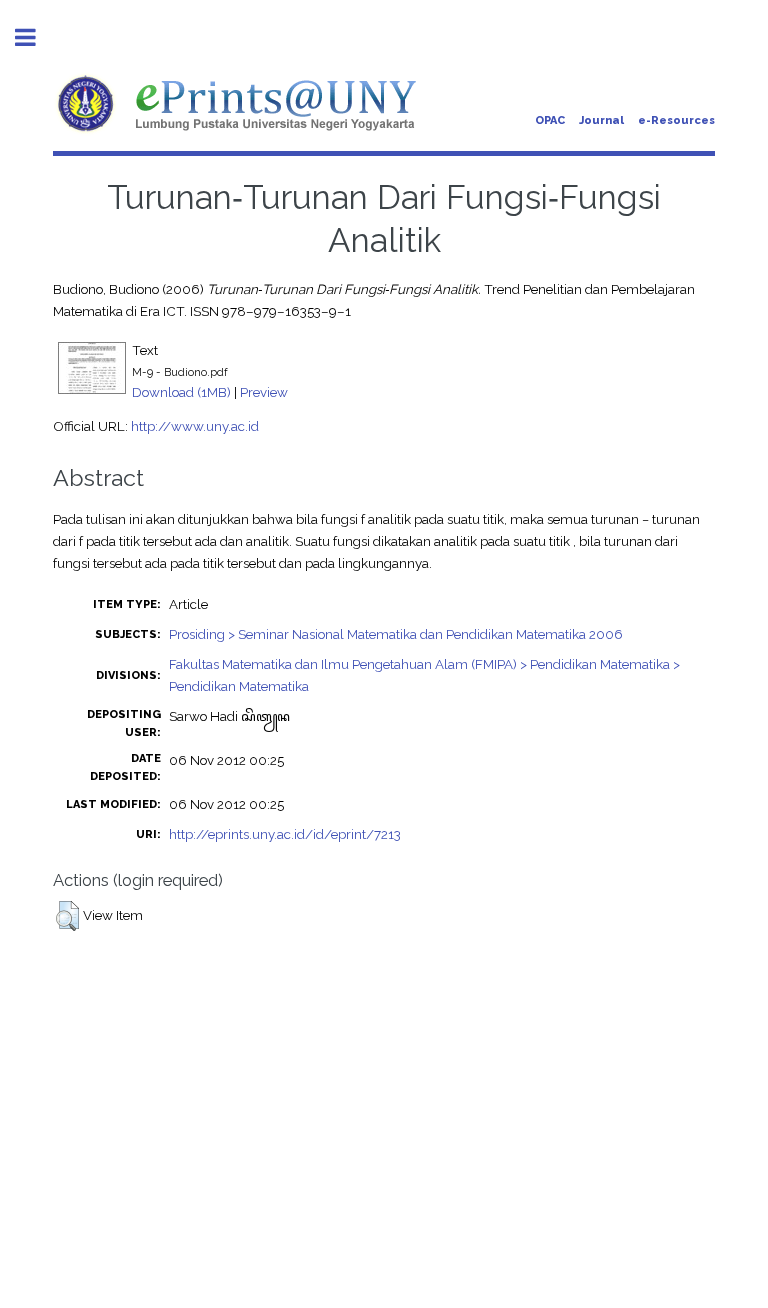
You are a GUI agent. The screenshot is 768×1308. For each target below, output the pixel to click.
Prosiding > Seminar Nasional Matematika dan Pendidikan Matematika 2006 (396, 634)
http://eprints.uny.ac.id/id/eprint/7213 (285, 834)
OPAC (550, 120)
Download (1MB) (181, 392)
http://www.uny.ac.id (195, 426)
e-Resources (676, 120)
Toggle (36, 37)
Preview (264, 392)
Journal (601, 120)
